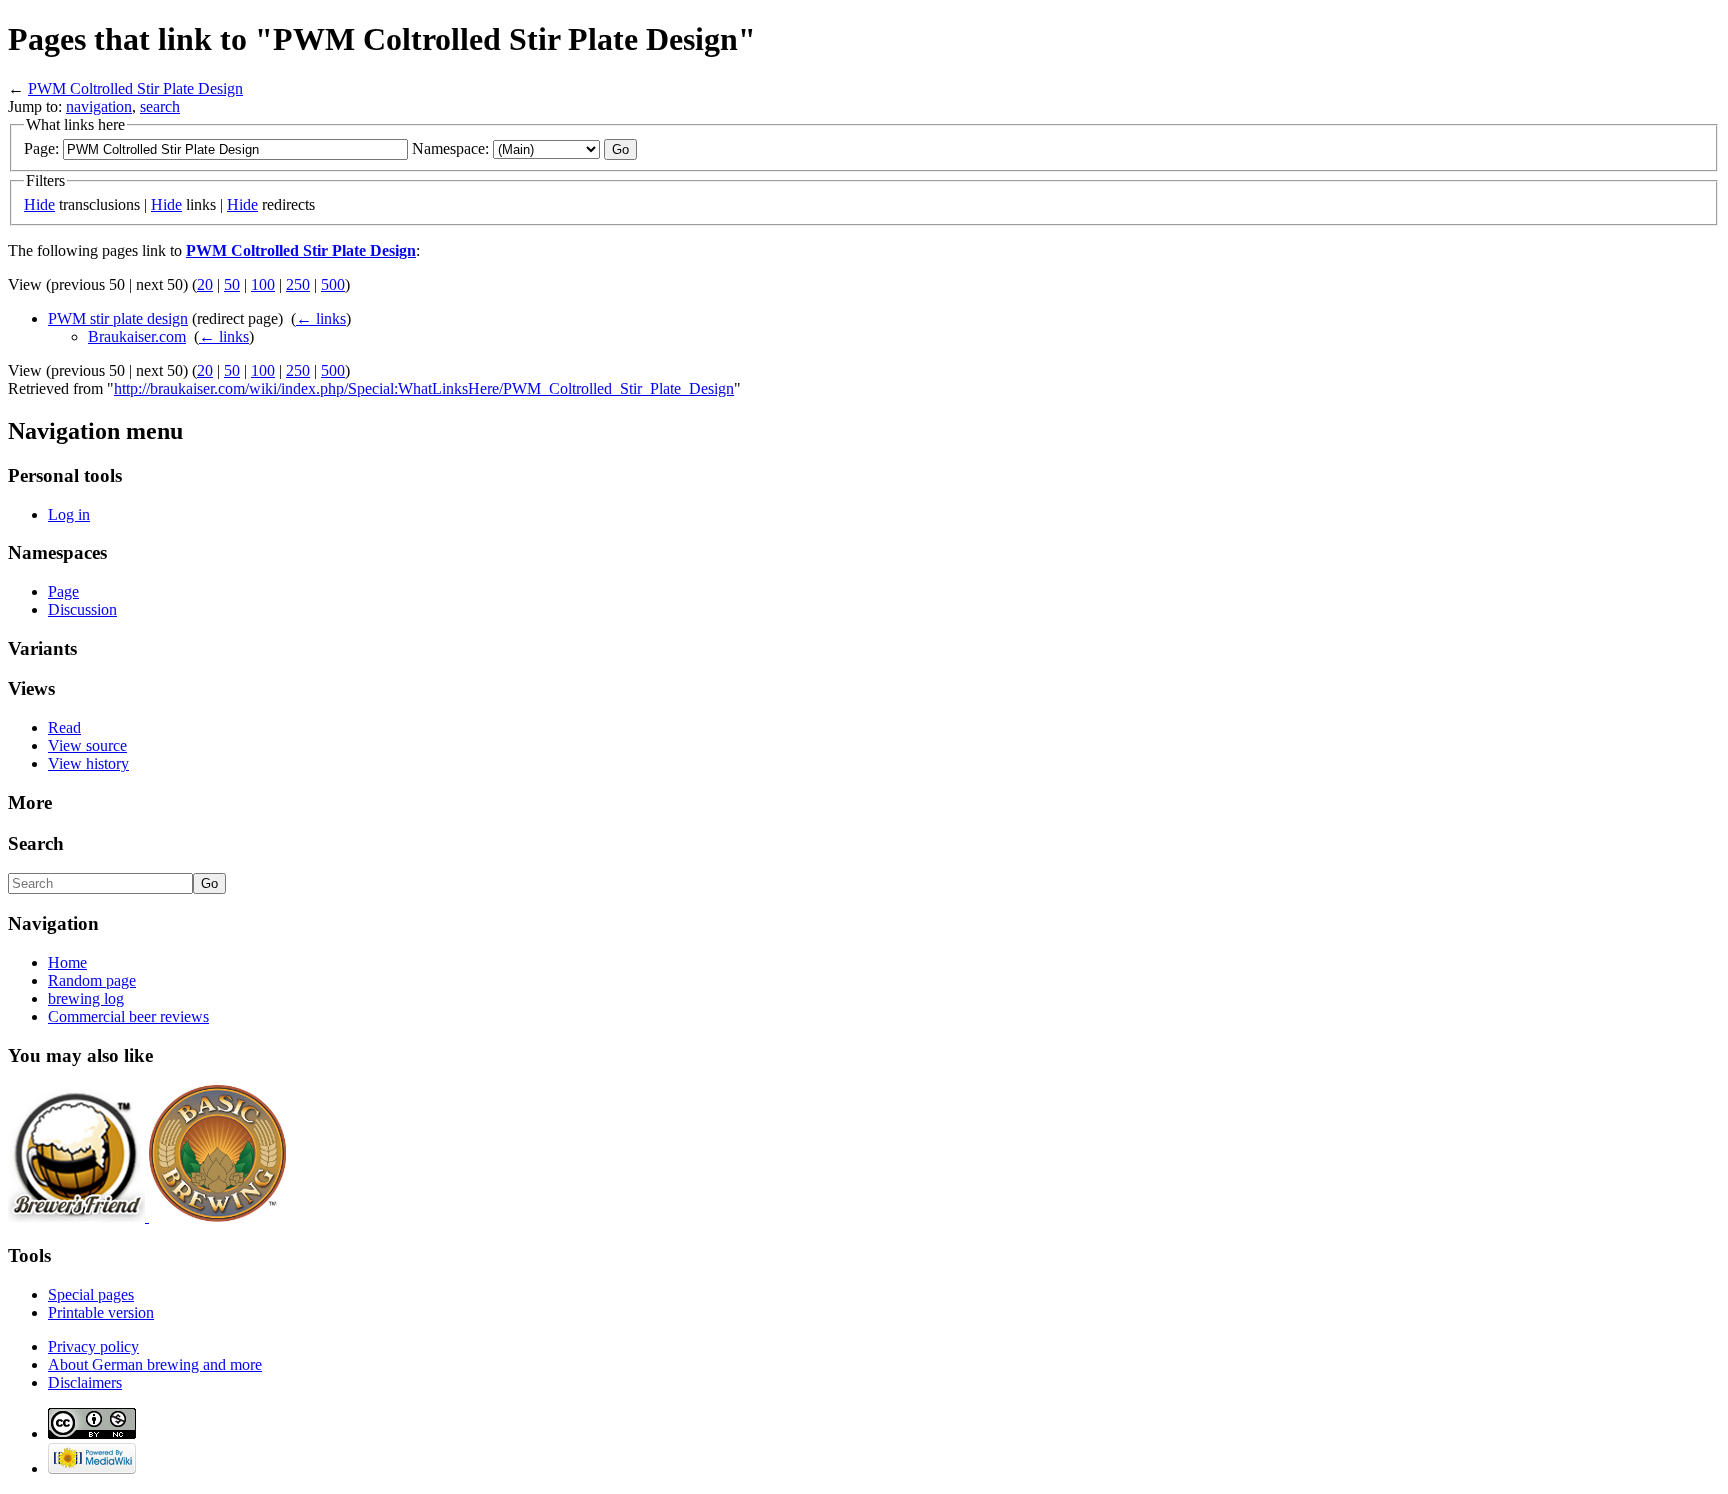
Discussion (82, 609)
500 (333, 284)
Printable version (101, 1312)
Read (64, 727)
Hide (39, 204)
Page (63, 591)
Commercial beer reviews (128, 1016)
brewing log (86, 998)
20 (205, 284)
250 (298, 284)
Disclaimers (85, 1382)
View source (87, 745)
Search (36, 843)
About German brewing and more (155, 1364)
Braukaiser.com (137, 336)
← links (321, 318)
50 (232, 284)
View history (88, 763)
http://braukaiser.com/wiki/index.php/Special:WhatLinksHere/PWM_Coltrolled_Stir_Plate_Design (424, 388)
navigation (99, 106)
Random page (92, 980)
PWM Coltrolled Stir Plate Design (135, 88)
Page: (41, 148)
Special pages (91, 1294)
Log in (69, 514)
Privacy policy (93, 1346)
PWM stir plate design (118, 318)
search (160, 106)
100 (263, 284)
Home (67, 962)
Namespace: (450, 148)
